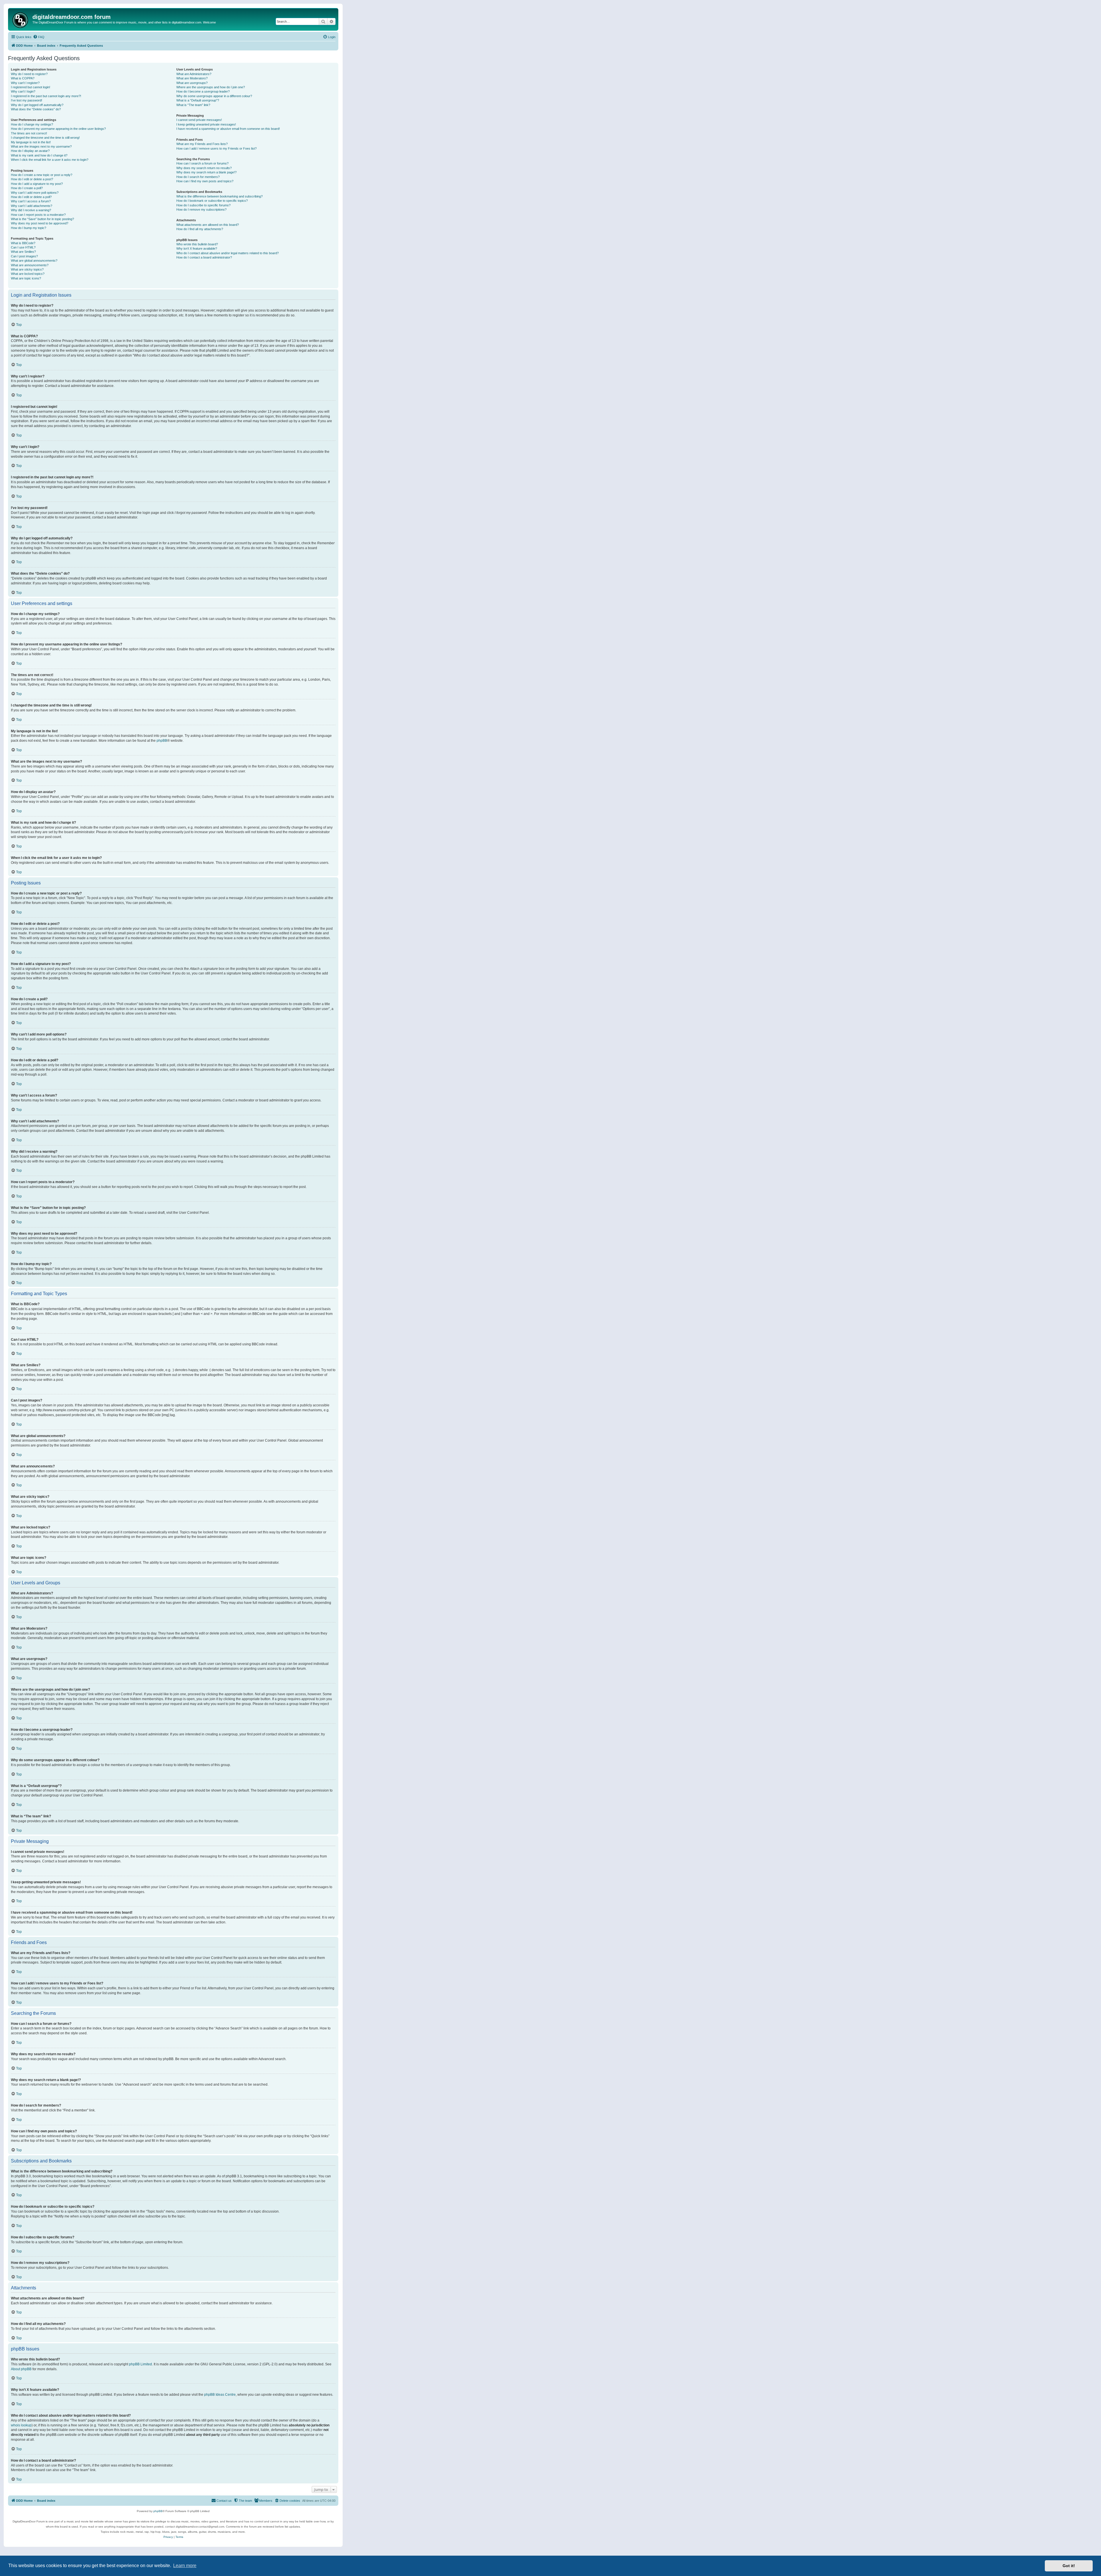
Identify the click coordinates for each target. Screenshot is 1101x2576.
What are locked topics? (28, 274)
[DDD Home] (21, 19)
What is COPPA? (23, 78)
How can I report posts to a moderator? (38, 215)
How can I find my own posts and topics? (205, 181)
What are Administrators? (194, 74)
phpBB (162, 741)
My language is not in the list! (31, 142)
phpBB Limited (140, 2364)
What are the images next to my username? (41, 146)
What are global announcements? (34, 261)
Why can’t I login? (23, 91)
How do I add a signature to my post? (37, 184)
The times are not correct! (29, 133)
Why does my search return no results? (204, 168)
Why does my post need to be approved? (40, 223)
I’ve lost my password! (27, 100)
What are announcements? (30, 265)
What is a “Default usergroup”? (198, 100)
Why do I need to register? (29, 74)
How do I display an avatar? (30, 151)
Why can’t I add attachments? (32, 206)
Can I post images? (24, 256)
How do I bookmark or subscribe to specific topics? (212, 201)
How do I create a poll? (27, 188)
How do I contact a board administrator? (204, 257)
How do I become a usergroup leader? (203, 91)
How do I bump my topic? (29, 228)
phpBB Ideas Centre (220, 2395)
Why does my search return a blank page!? (206, 172)
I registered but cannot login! (31, 87)
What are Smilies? (23, 252)
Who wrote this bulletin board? (197, 244)
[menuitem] (39, 37)
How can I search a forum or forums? (202, 163)
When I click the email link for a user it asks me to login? (50, 160)
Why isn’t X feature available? (197, 248)
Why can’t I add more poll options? (35, 193)
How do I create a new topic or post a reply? (42, 175)
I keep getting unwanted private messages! (206, 124)
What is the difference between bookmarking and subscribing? (219, 196)
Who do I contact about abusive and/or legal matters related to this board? (228, 253)
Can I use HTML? (23, 247)
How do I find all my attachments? (200, 229)
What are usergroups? (192, 83)
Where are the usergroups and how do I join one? (211, 87)
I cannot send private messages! (199, 120)
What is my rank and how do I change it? (39, 155)
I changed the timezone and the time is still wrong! (45, 138)
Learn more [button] (185, 2566)
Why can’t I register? (25, 83)
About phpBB (21, 2369)
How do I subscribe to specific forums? (203, 205)
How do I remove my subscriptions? (201, 210)
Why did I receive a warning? (31, 210)
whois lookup (21, 2425)
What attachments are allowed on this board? (208, 225)
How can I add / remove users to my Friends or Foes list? (216, 148)
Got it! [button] (1069, 2566)
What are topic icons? (26, 278)
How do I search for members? (198, 177)
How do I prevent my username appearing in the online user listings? (58, 129)
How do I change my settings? (32, 124)
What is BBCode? (23, 243)
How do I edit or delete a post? (32, 179)
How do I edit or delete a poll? (31, 197)
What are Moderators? (192, 78)
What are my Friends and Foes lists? (202, 144)
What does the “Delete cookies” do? (36, 109)
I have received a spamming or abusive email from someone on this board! (228, 129)
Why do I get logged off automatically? (37, 105)
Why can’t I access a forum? (31, 201)
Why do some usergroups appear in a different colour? (214, 96)
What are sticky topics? (27, 269)
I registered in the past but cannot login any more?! (46, 96)
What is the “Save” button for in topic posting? (42, 219)
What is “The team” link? (193, 105)
